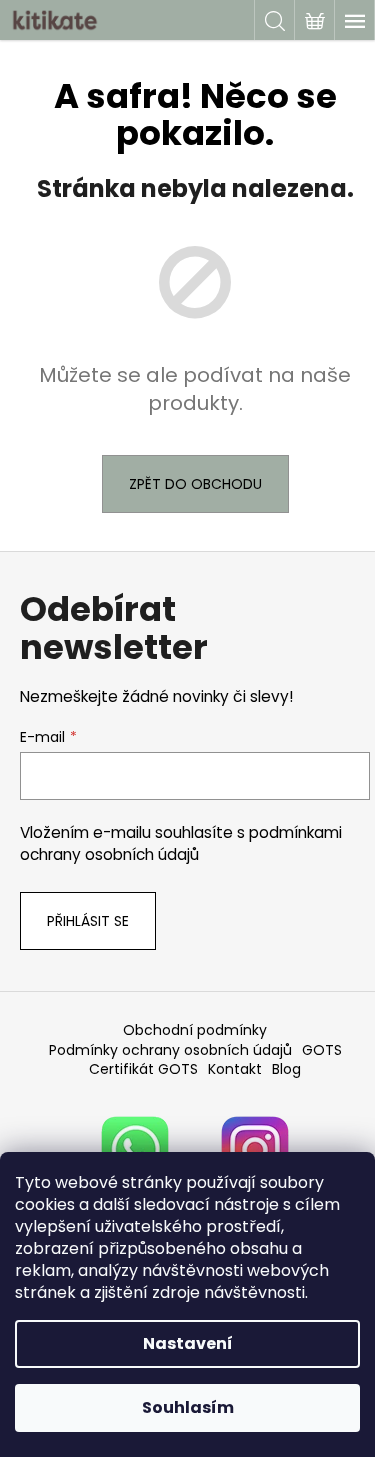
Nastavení (188, 1343)
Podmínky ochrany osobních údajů (170, 1050)
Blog (286, 1069)
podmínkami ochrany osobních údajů (181, 843)
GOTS (322, 1050)
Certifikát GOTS (143, 1069)
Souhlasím (188, 1407)
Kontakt (235, 1069)
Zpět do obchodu (195, 484)
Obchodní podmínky (195, 1030)
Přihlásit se (88, 921)
